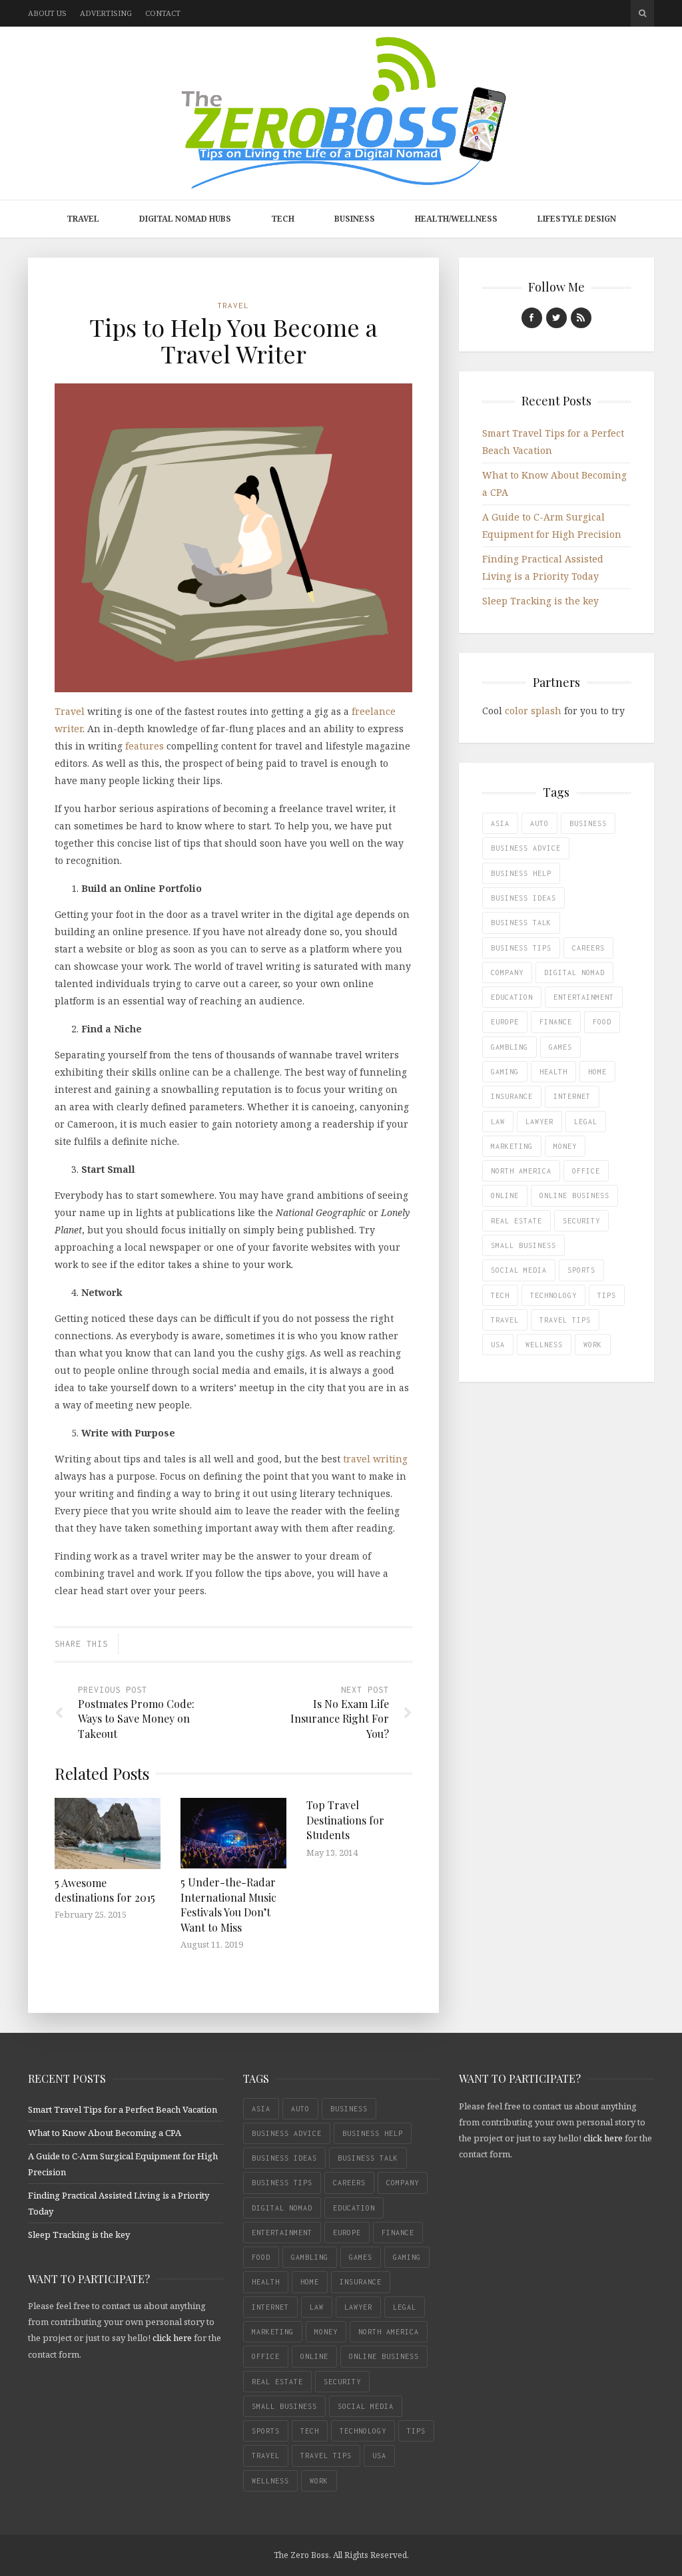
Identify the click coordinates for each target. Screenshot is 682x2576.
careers (588, 948)
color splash (533, 711)
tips (607, 1295)
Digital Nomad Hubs (185, 219)
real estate (516, 1221)
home (597, 1072)
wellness (544, 1345)
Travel (83, 219)
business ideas (523, 898)
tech (500, 1295)
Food (602, 1022)
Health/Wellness (456, 219)
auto (539, 823)
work (593, 1345)
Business (355, 219)
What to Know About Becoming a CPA (105, 2133)
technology (553, 1295)
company (507, 972)
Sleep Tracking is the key (540, 601)
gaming (505, 1072)
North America (521, 1171)
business (588, 823)
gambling (510, 1047)
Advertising (106, 13)
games (560, 1047)
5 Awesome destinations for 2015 (105, 1890)
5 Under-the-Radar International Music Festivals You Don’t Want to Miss (228, 1904)
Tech (283, 219)
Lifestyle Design (577, 219)
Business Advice (526, 848)
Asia (500, 823)
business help (521, 873)
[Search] (642, 13)
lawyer (539, 1122)
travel (505, 1320)
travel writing (375, 1459)
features (145, 746)
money (565, 1146)
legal (586, 1122)
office (586, 1171)
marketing (512, 1146)
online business (574, 1195)
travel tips (565, 1320)
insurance (512, 1096)
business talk (521, 923)
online (505, 1195)
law (498, 1122)
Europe (505, 1022)
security (581, 1221)
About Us (47, 13)
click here (172, 2338)
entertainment (584, 997)
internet (572, 1096)
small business (523, 1245)
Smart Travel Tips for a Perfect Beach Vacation (123, 2109)
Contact (163, 13)
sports (581, 1270)
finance (556, 1022)
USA (498, 1345)
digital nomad (574, 972)
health (553, 1072)
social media (519, 1270)
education (512, 997)
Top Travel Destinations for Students (345, 1820)
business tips (521, 948)
